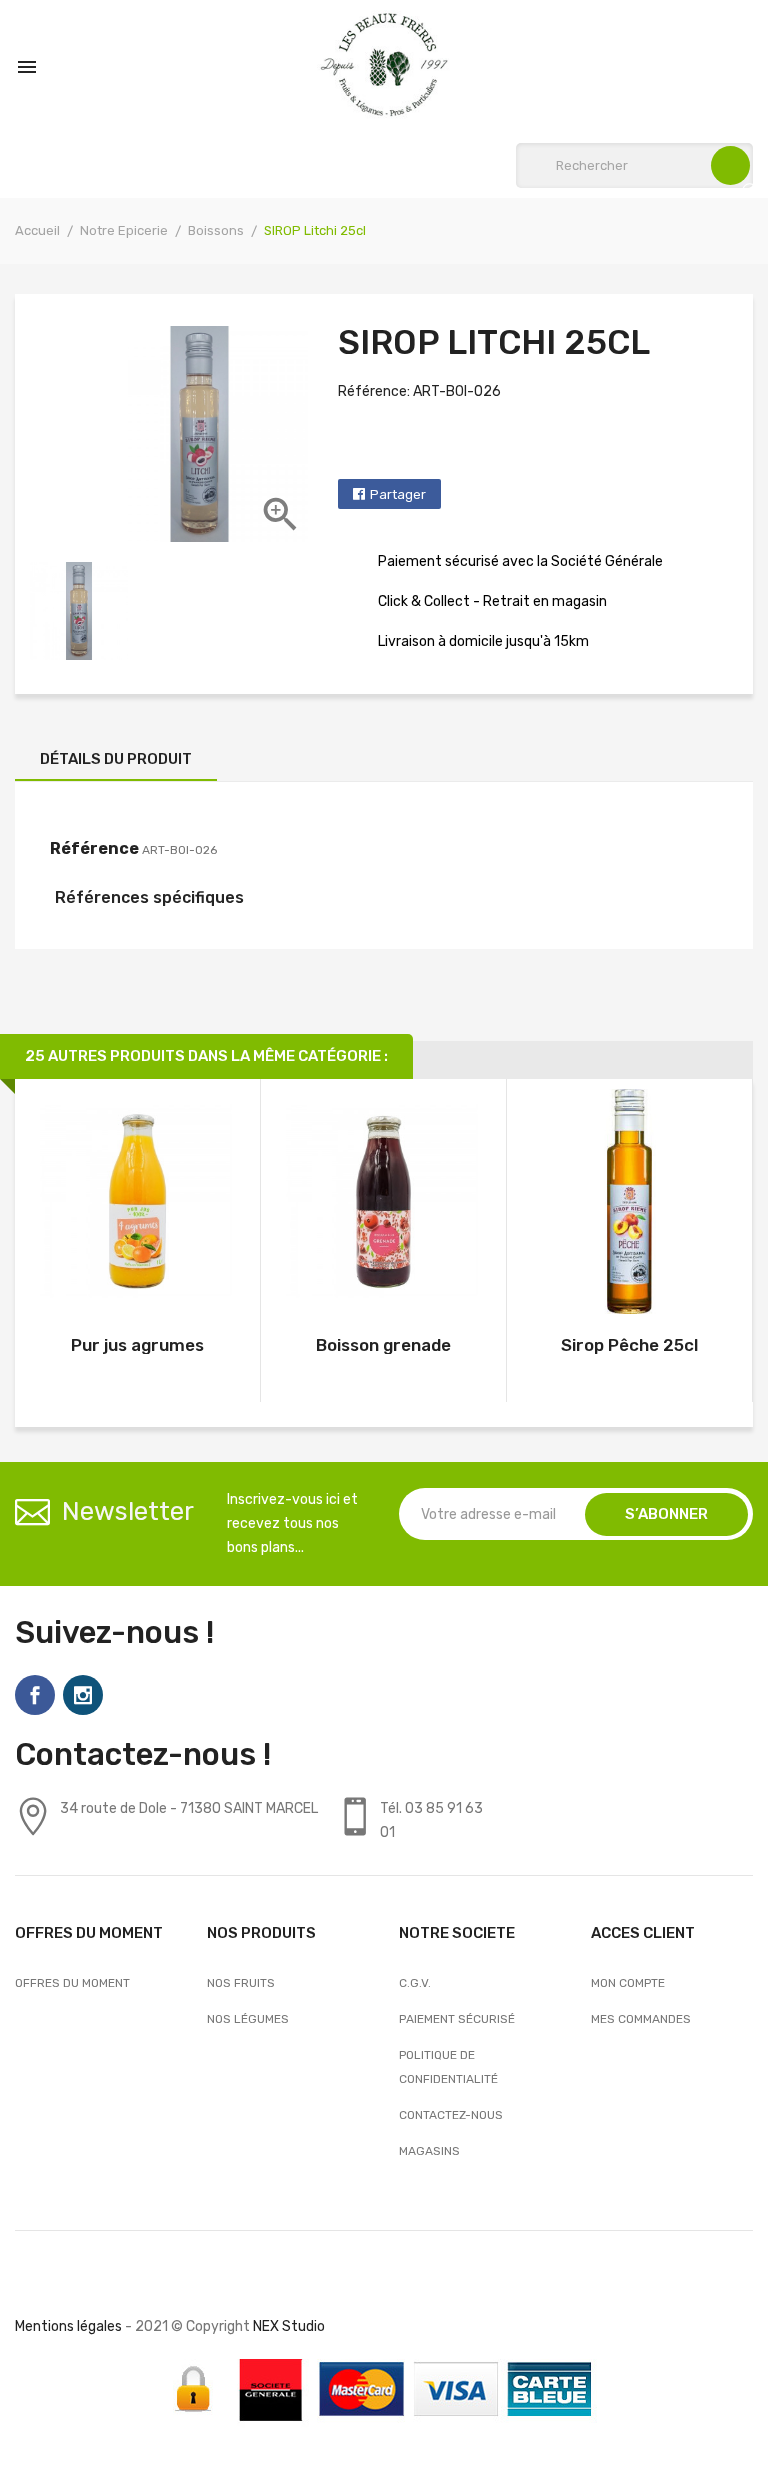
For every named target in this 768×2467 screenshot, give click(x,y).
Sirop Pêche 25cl (629, 1345)
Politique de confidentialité (448, 2067)
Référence (94, 848)
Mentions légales (68, 2326)
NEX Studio (289, 2326)
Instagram (83, 1695)
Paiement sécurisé (457, 2019)
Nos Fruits (241, 1983)
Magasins (429, 2151)
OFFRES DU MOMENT (72, 1983)
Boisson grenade (383, 1345)
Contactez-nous (451, 2115)
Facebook (35, 1695)
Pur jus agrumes (137, 1345)
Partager (398, 494)
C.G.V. (415, 1983)
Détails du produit (116, 759)
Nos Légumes (248, 2019)
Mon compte (628, 1983)
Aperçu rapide (137, 1205)
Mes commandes (641, 2019)
